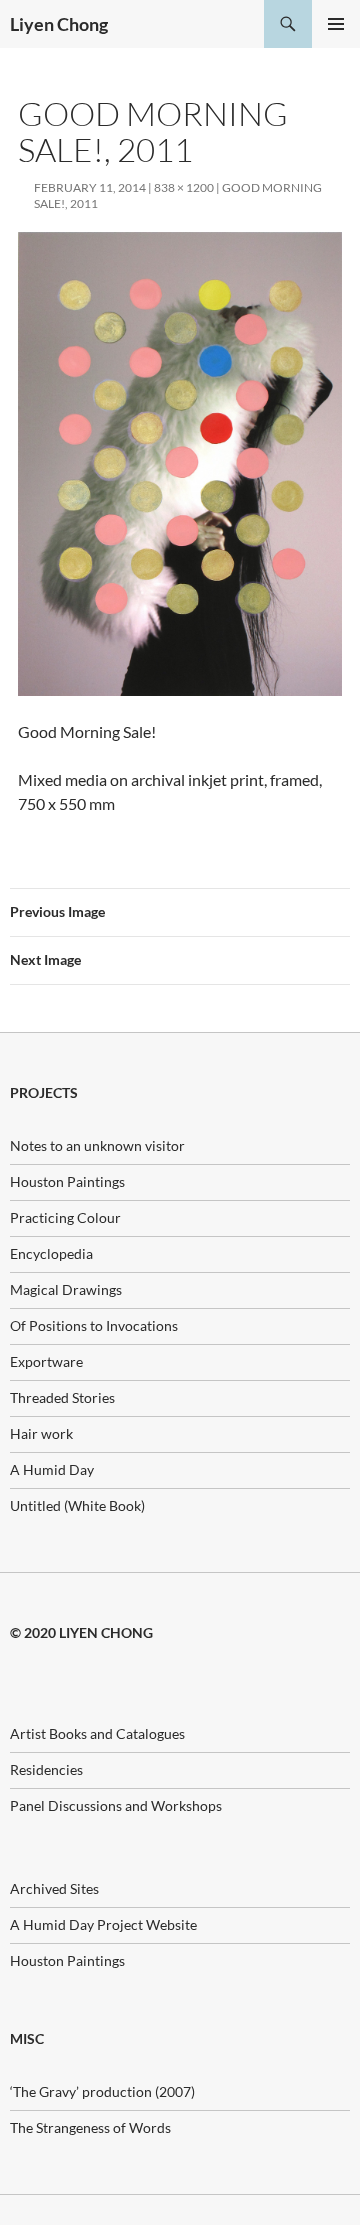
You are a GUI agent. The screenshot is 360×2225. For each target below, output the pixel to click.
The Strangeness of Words (90, 2127)
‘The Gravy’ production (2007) (102, 2091)
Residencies (46, 1769)
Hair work (41, 1433)
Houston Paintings (67, 1181)
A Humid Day (52, 1469)
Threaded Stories (62, 1397)
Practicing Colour (65, 1217)
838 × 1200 (184, 187)
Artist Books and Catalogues (97, 1733)
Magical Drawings (66, 1289)
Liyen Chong (59, 24)
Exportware (46, 1361)
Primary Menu (336, 24)
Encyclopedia (51, 1253)
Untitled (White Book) (77, 1505)
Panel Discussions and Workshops (116, 1805)
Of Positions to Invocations (94, 1325)
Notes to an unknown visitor (97, 1145)
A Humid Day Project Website (103, 1924)
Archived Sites (54, 1888)
